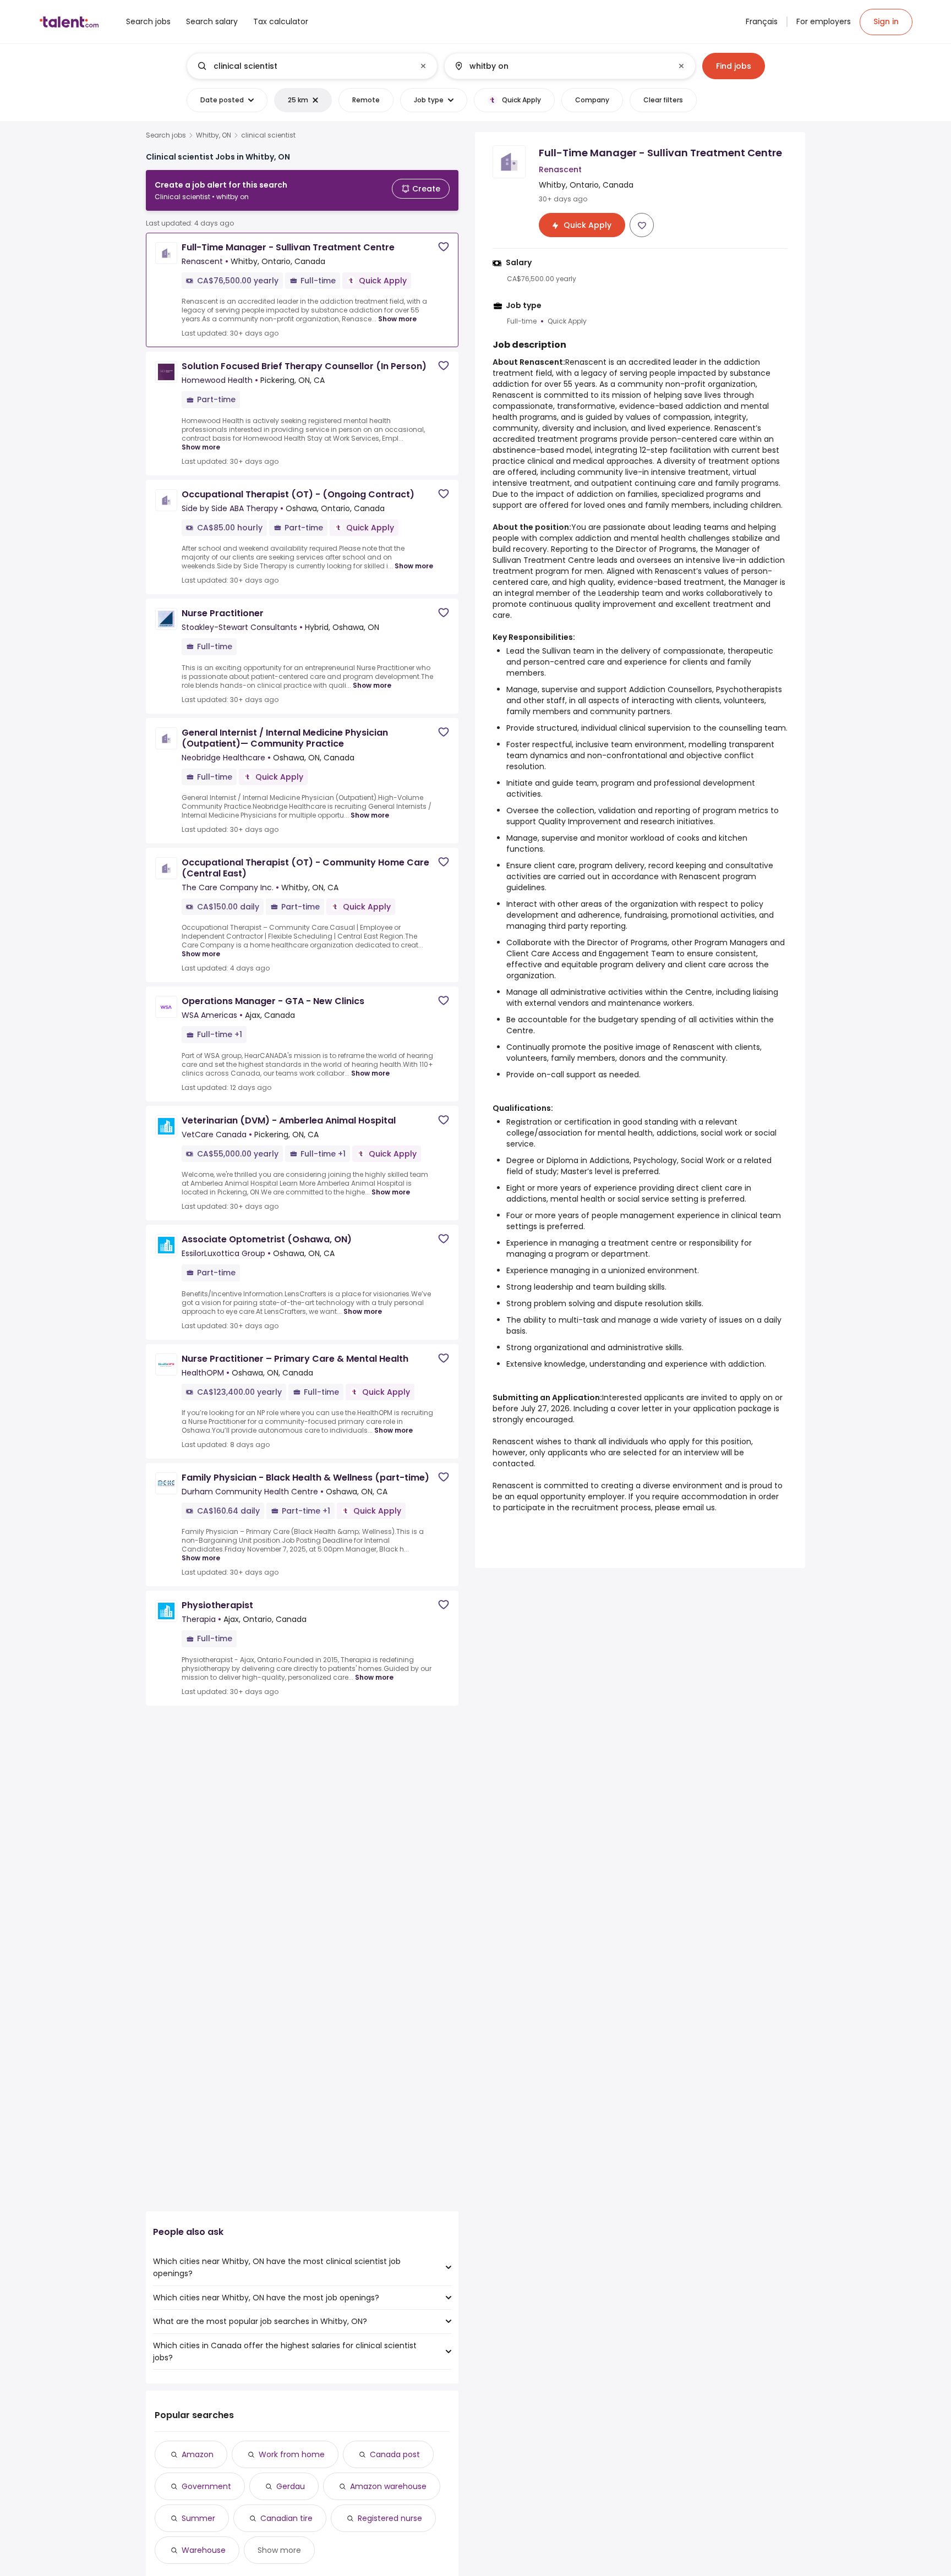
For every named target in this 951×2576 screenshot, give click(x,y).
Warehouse (204, 2550)
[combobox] (311, 66)
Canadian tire (286, 2518)
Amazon (198, 2454)
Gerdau (291, 2486)
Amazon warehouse (388, 2486)
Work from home (292, 2454)
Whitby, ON (214, 135)
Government (206, 2486)
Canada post (395, 2454)
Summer (198, 2518)
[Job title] (303, 66)
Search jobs (166, 135)
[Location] (561, 66)
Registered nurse (390, 2518)
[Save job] (444, 247)
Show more (397, 319)
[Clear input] (423, 66)
